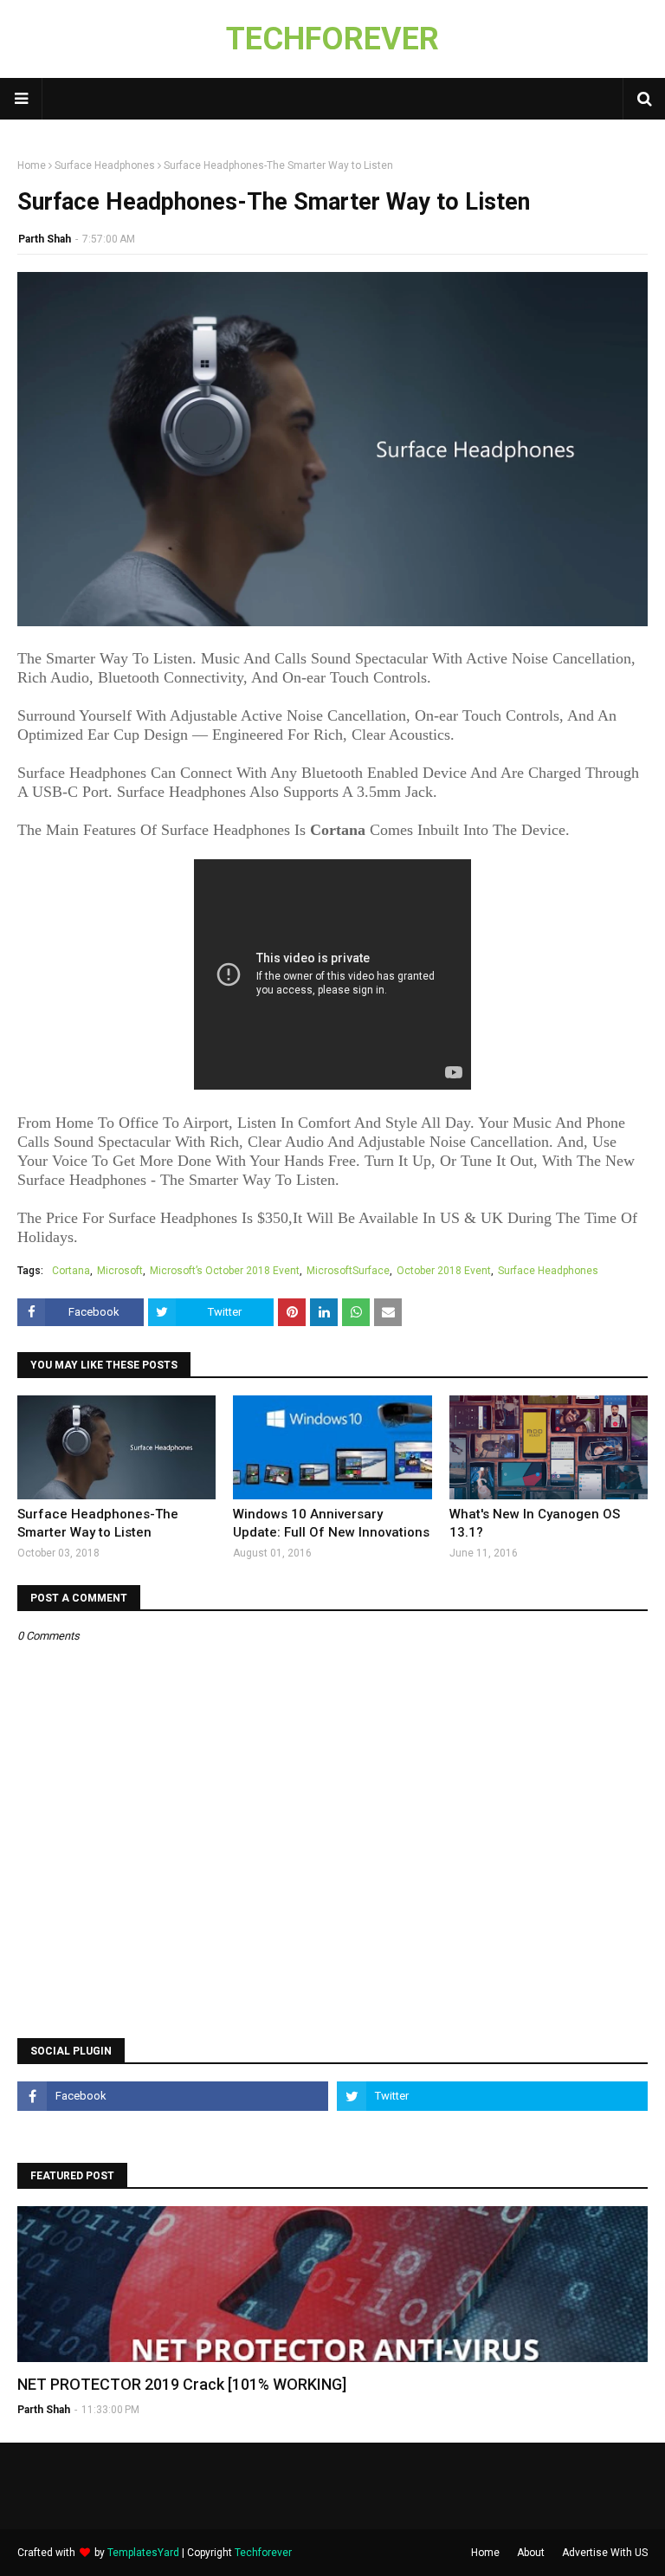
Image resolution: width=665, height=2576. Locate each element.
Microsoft (120, 1271)
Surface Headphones (105, 165)
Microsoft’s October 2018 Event (225, 1271)
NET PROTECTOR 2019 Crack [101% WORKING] (182, 2384)
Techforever (263, 2553)
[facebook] (173, 2096)
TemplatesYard (143, 2553)
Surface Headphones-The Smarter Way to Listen (98, 1523)
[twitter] (492, 2096)
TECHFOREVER (332, 39)
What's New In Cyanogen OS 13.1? (535, 1523)
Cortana (71, 1271)
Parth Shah (45, 239)
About (531, 2553)
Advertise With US (605, 2553)
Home (32, 165)
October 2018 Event (444, 1271)
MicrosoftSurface (348, 1271)
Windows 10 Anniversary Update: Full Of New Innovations (331, 1523)
